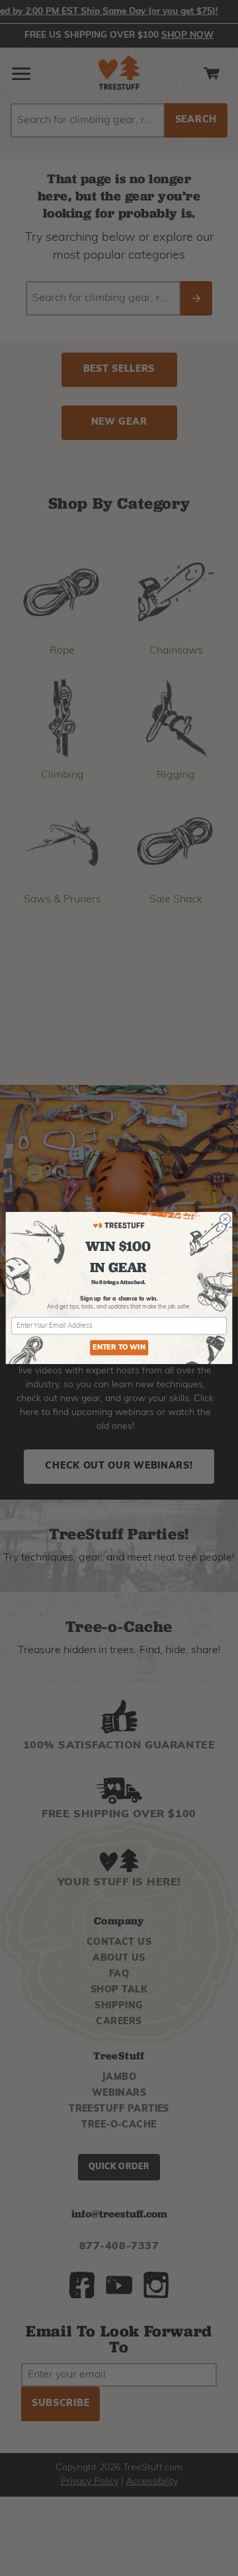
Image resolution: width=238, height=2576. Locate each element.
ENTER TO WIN (119, 1348)
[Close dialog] (225, 1220)
